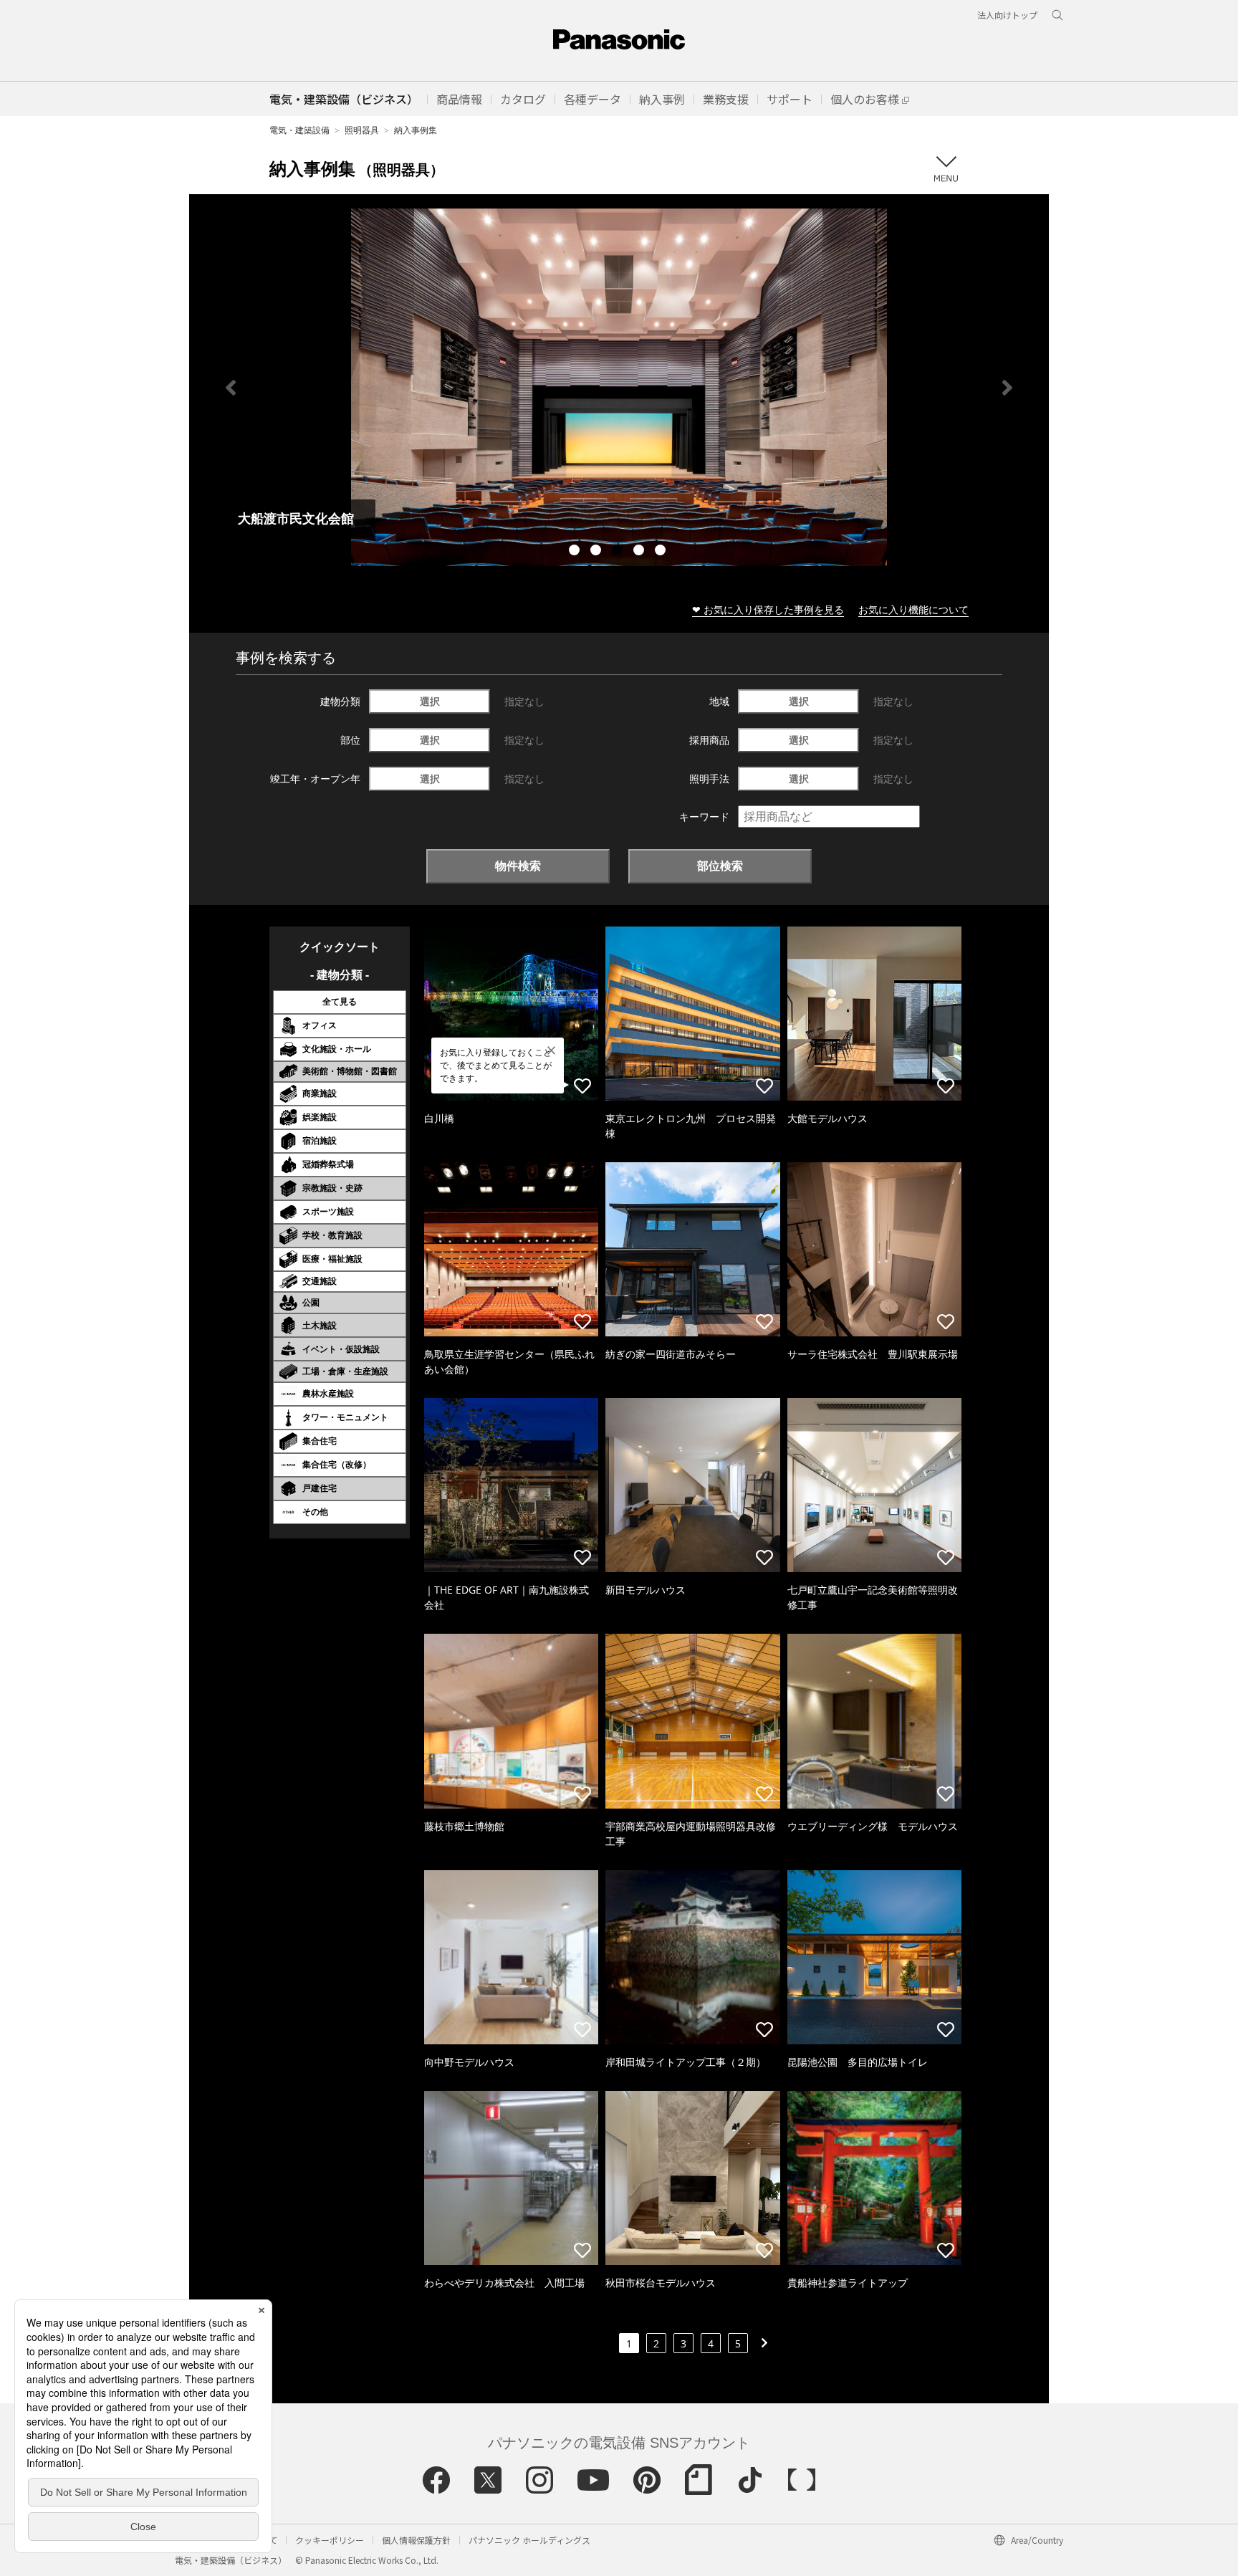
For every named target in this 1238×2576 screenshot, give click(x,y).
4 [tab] (640, 552)
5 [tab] (662, 552)
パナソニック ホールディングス (529, 2540)
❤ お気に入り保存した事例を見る (768, 609)
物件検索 (518, 866)
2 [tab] (598, 552)
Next (1007, 388)
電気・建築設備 (299, 130)
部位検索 (720, 866)
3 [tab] (619, 552)
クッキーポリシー (330, 2540)
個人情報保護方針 (416, 2540)
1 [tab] (576, 552)
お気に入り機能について (913, 609)
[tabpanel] (619, 387)
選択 (430, 701)
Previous (231, 388)
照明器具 (362, 130)
